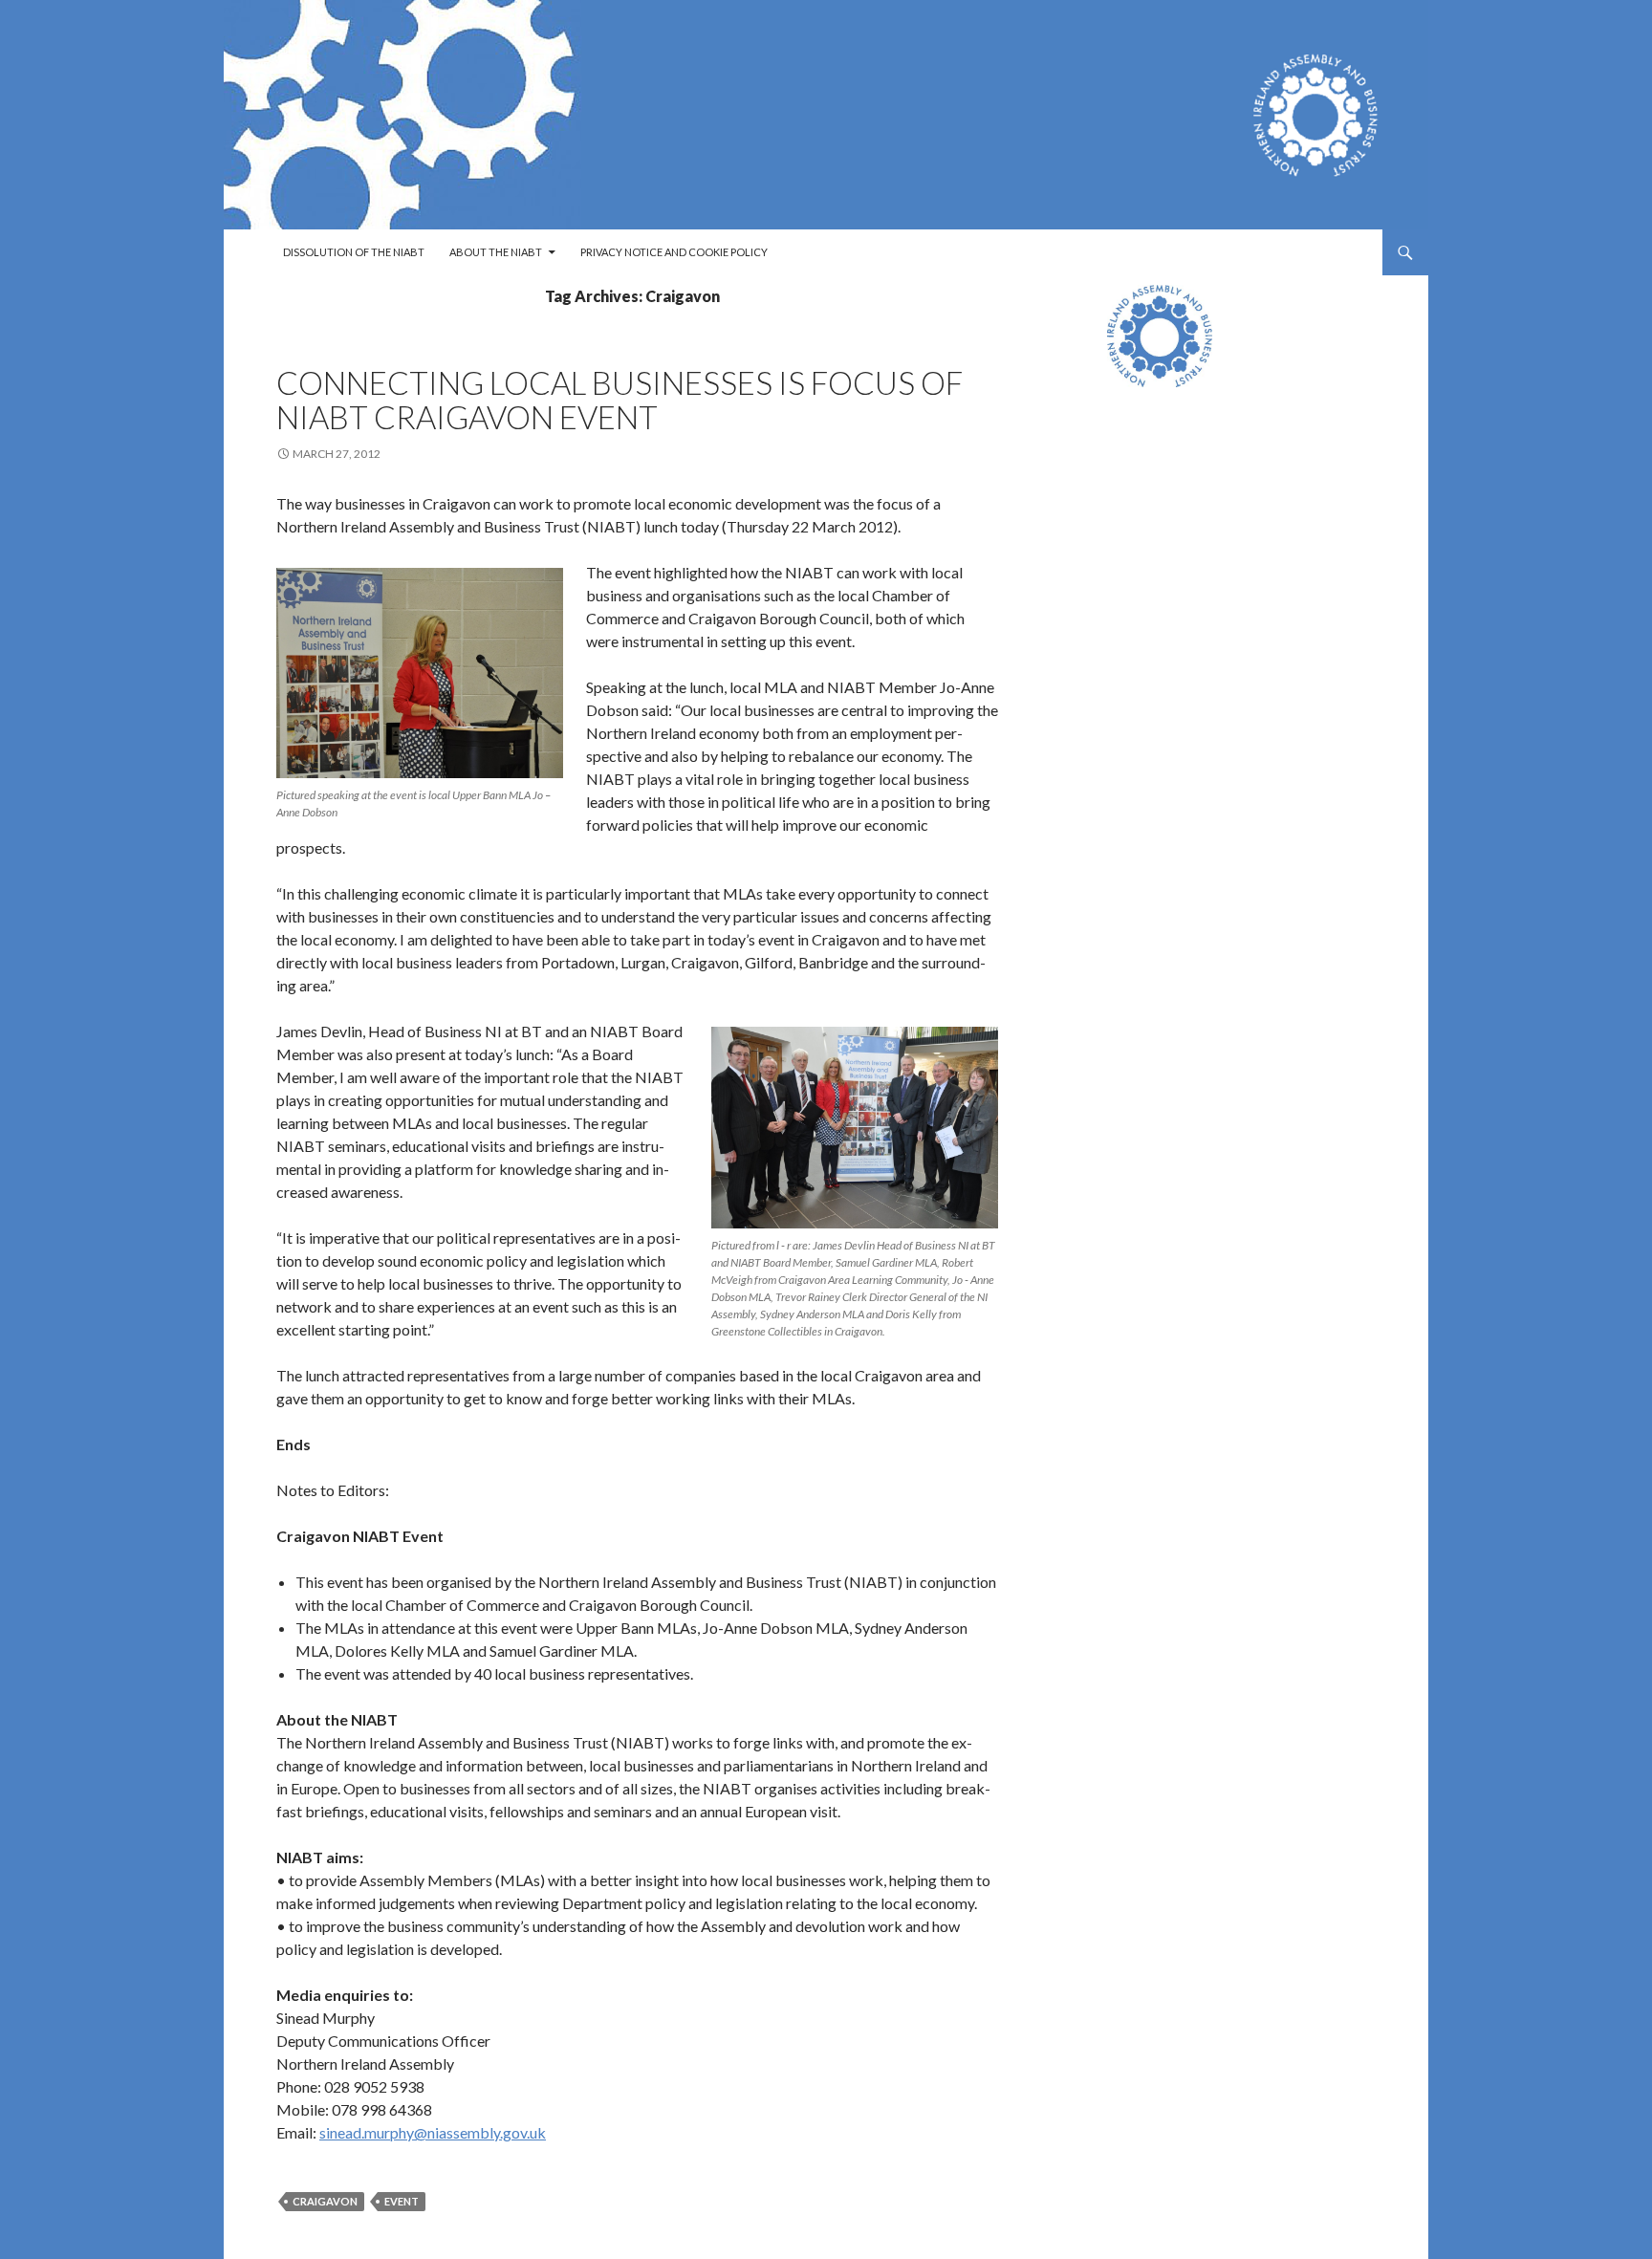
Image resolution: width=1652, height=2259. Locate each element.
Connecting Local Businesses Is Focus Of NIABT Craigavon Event (619, 400)
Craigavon (325, 2201)
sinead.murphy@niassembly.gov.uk (433, 2132)
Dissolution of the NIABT (354, 252)
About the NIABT (496, 252)
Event (402, 2201)
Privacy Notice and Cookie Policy (674, 252)
